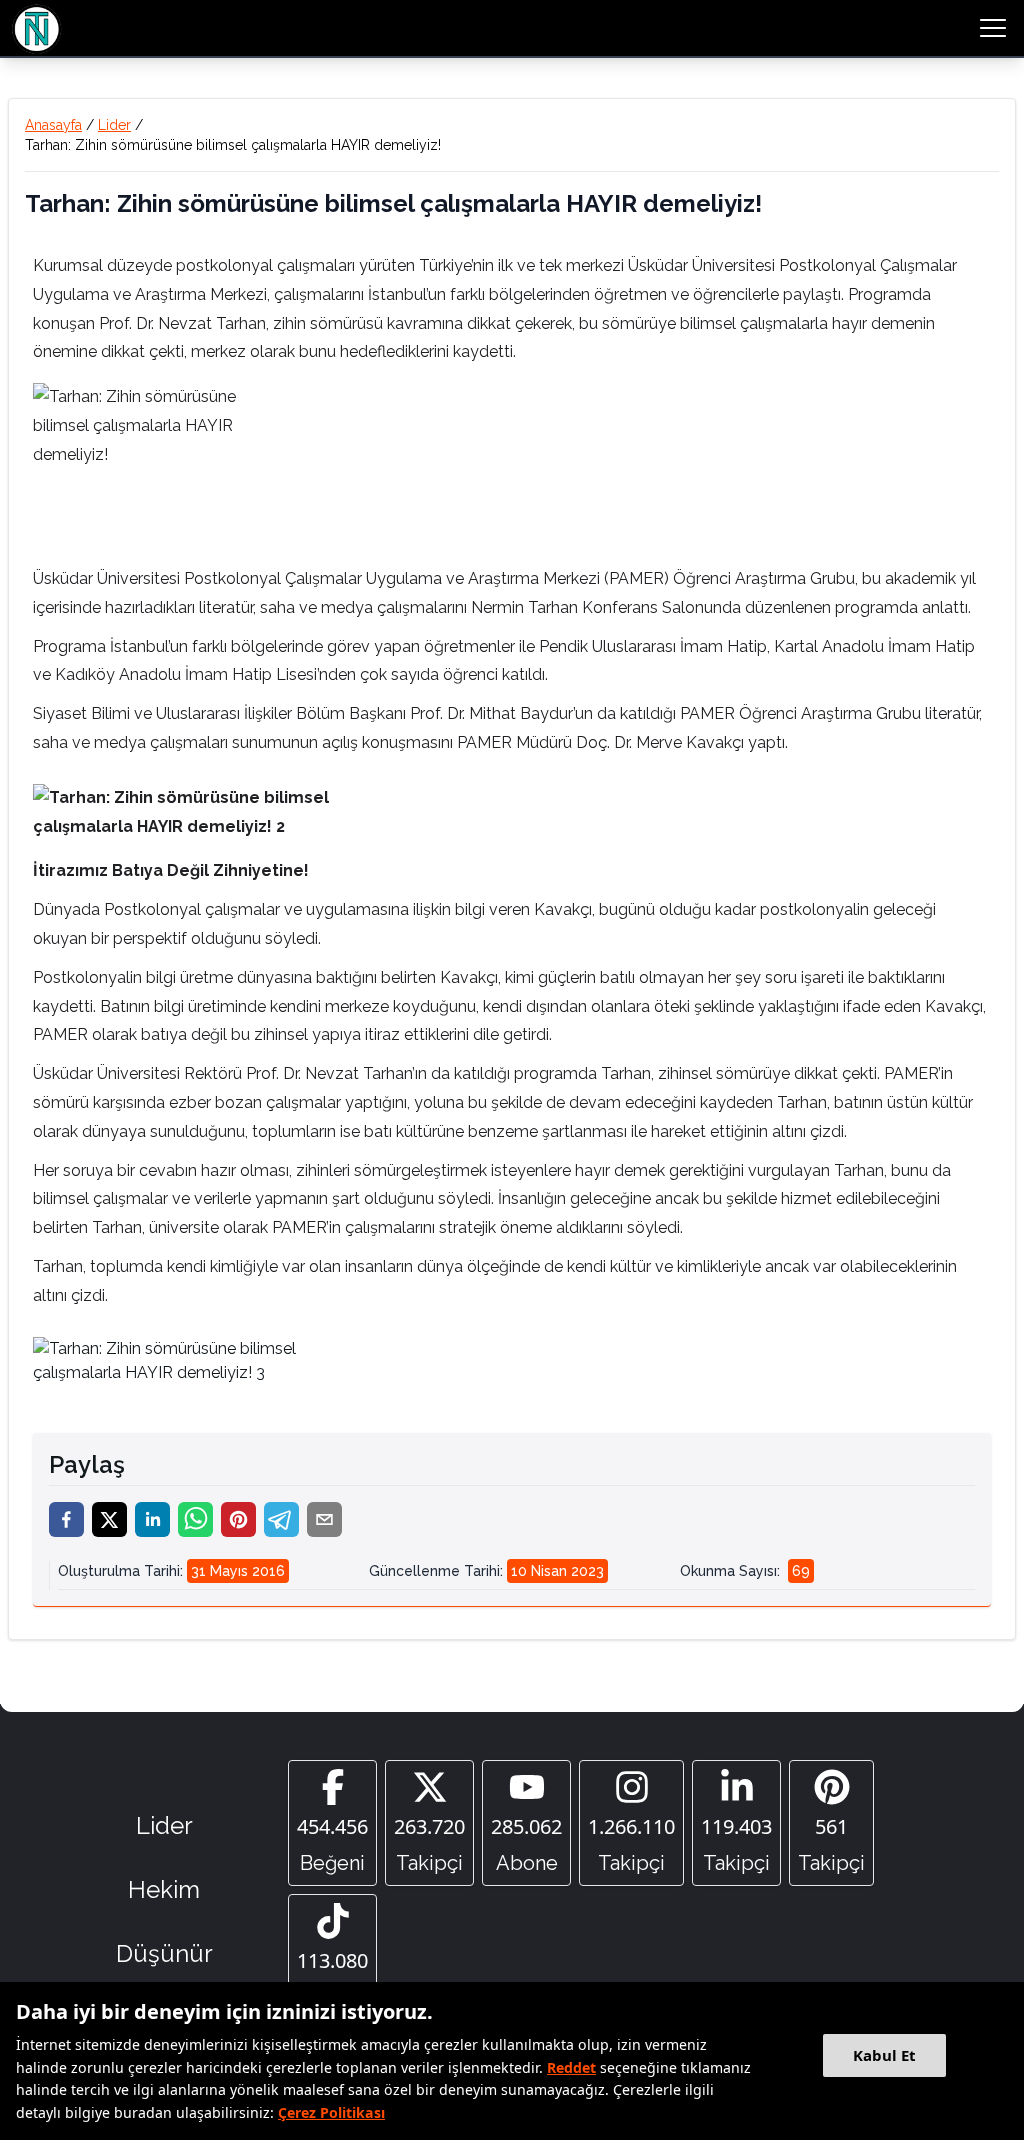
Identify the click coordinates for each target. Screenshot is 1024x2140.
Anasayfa (53, 125)
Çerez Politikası (331, 2112)
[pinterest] (238, 1519)
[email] (324, 1519)
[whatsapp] (195, 1519)
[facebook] (66, 1519)
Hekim (164, 1889)
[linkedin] (152, 1519)
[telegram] (281, 1519)
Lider (114, 125)
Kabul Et (884, 2055)
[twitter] (109, 1519)
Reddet (571, 2067)
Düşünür (164, 1953)
